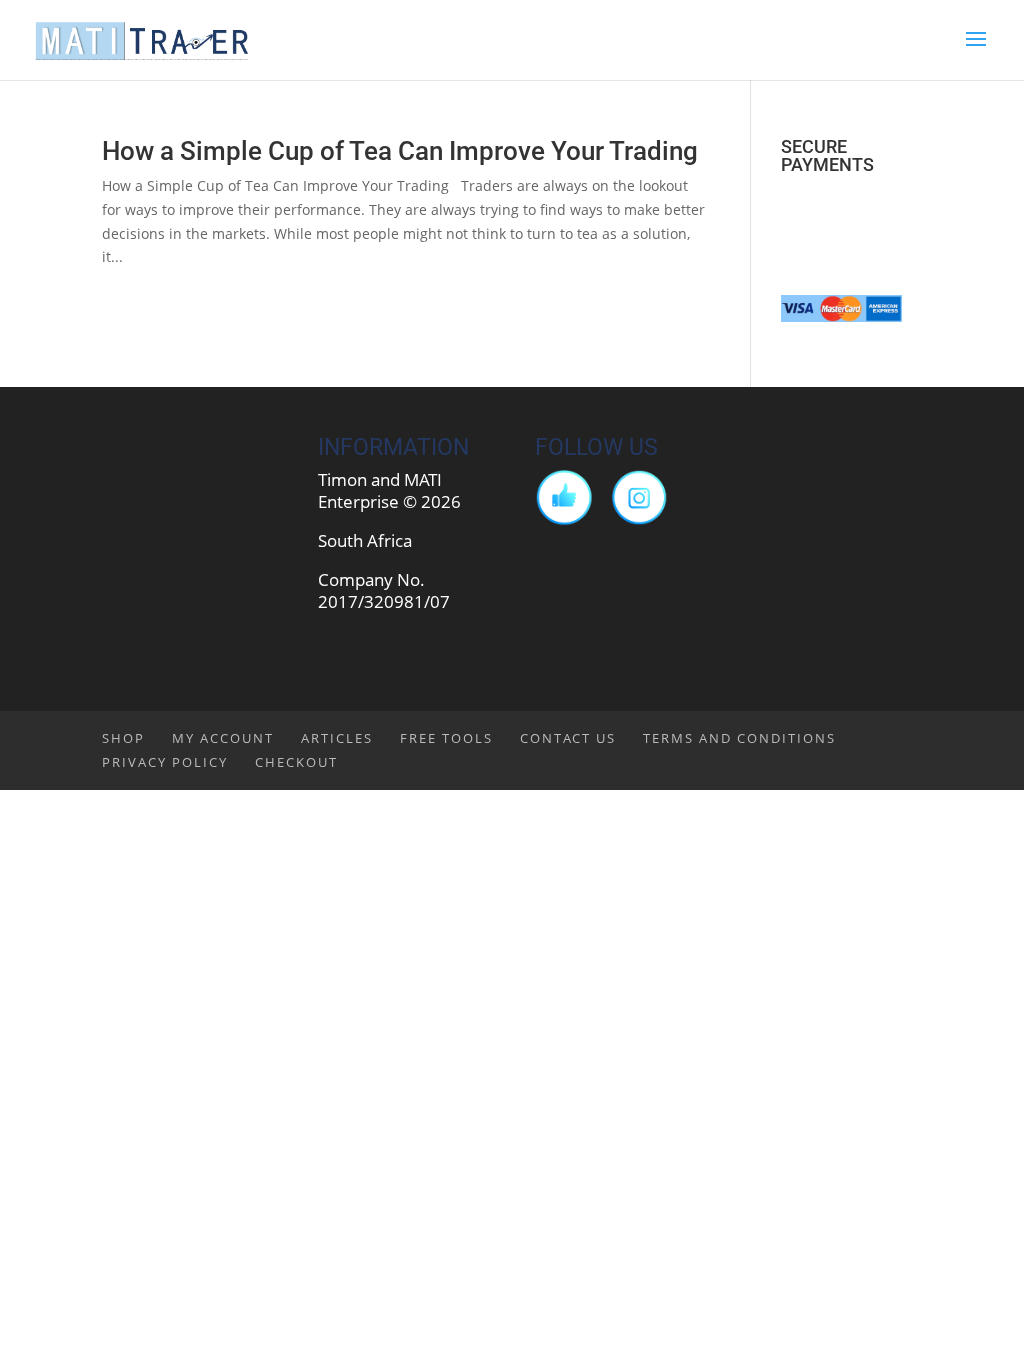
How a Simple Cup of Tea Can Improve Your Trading (400, 151)
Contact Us (568, 738)
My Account (223, 738)
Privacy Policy (165, 762)
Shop (123, 738)
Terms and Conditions (739, 738)
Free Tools (446, 738)
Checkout (296, 762)
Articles (337, 738)
